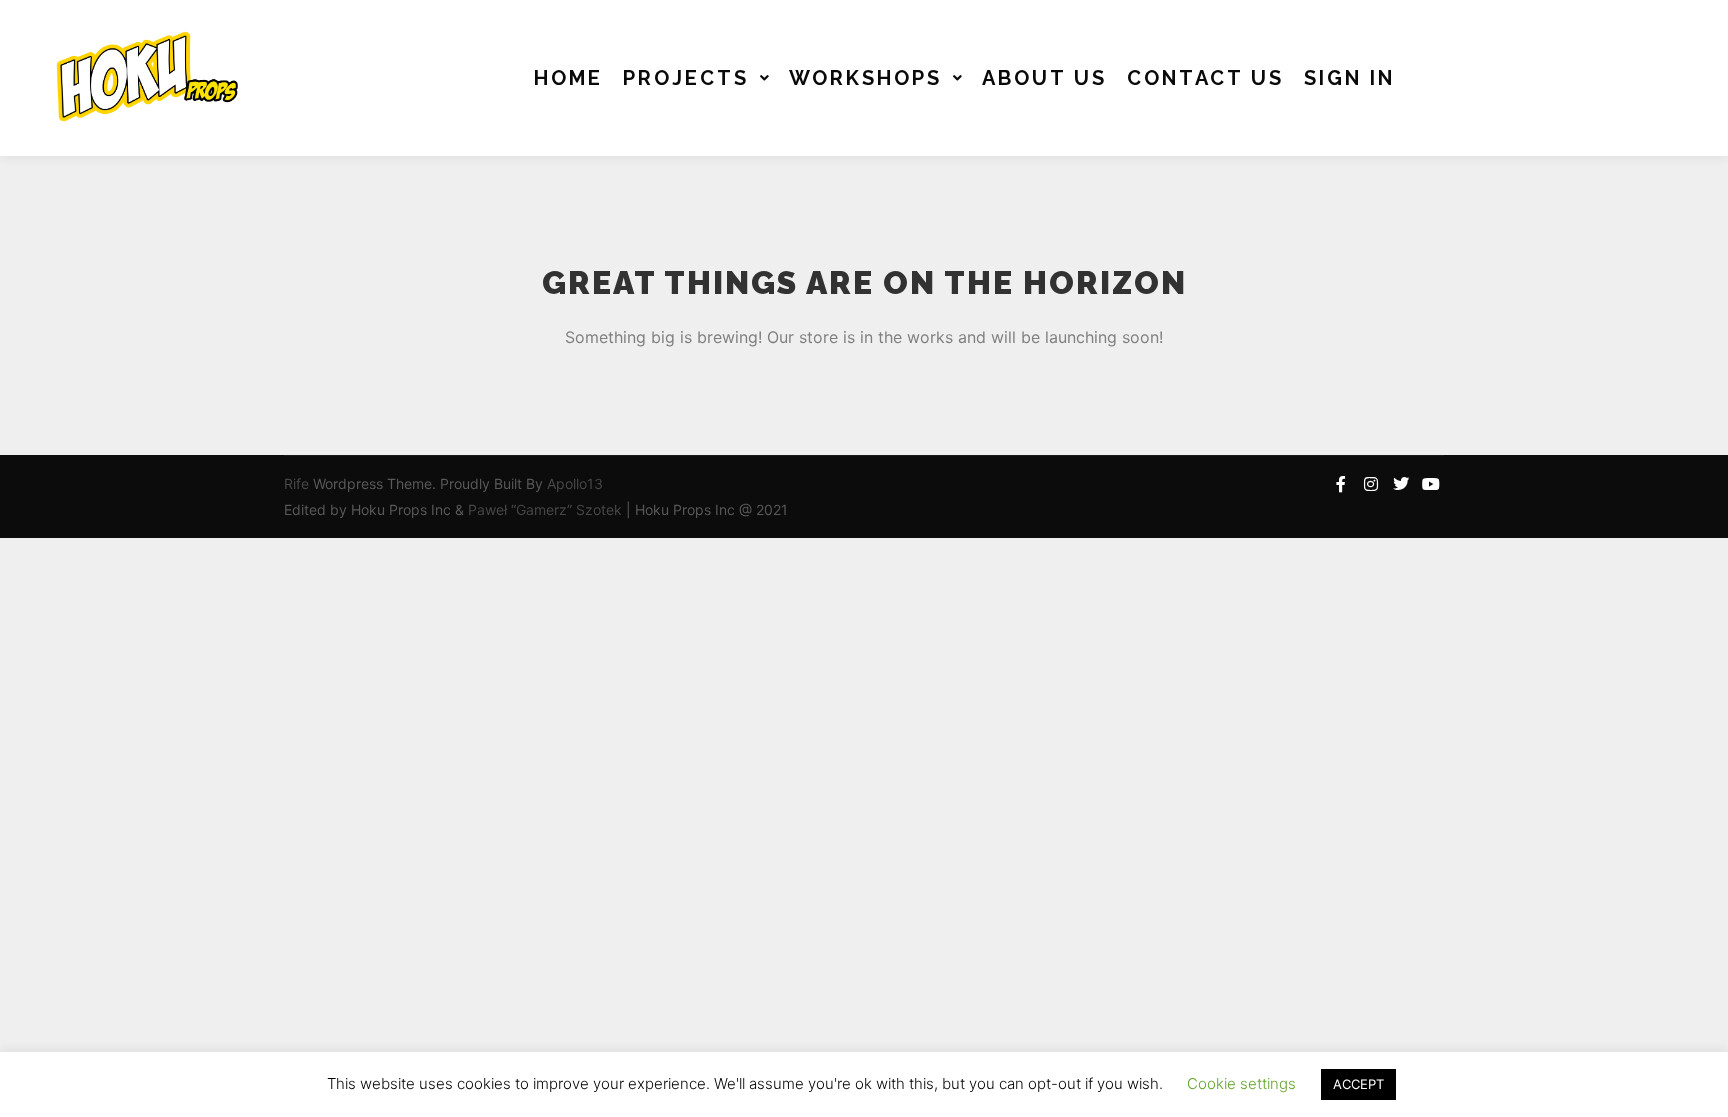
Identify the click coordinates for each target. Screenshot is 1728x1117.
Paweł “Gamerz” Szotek (547, 509)
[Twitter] (1401, 484)
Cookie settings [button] (1241, 1083)
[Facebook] (1341, 484)
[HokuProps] (140, 78)
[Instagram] (1371, 484)
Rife (296, 483)
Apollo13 (575, 483)
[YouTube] (1431, 484)
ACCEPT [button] (1358, 1084)
